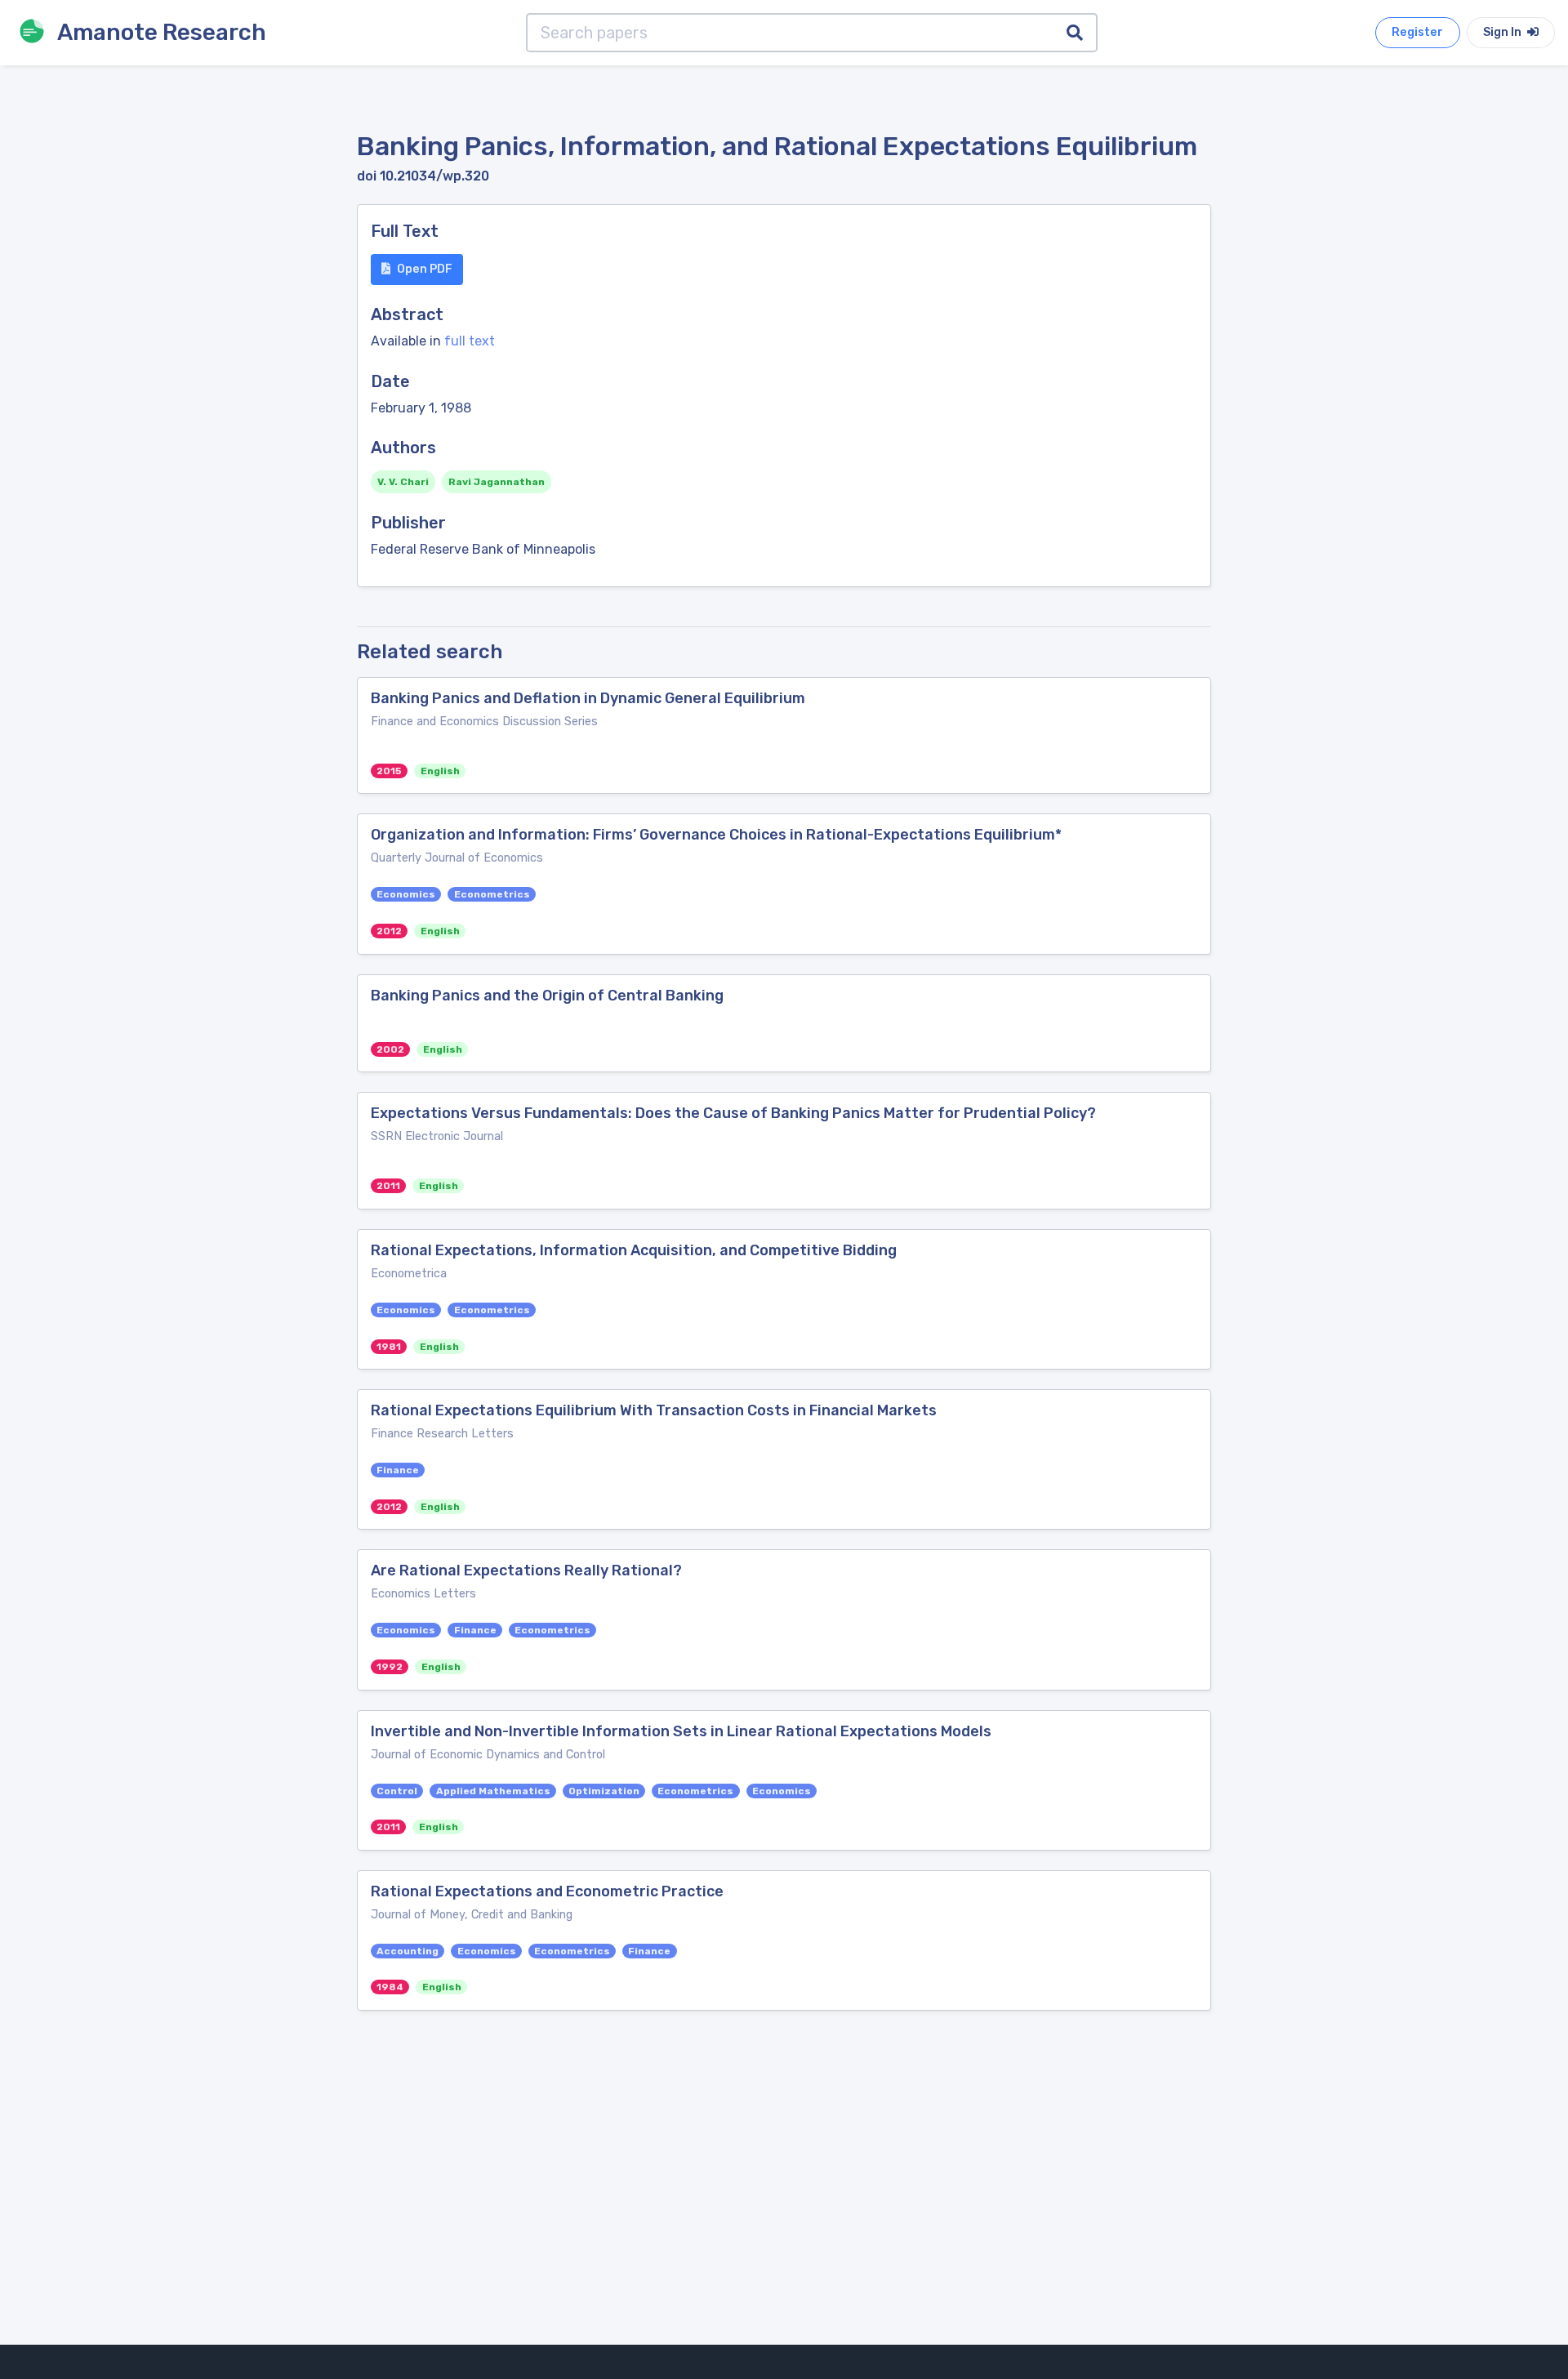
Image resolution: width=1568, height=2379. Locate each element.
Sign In (1503, 32)
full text (470, 341)
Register (1417, 32)
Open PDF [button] (425, 269)
